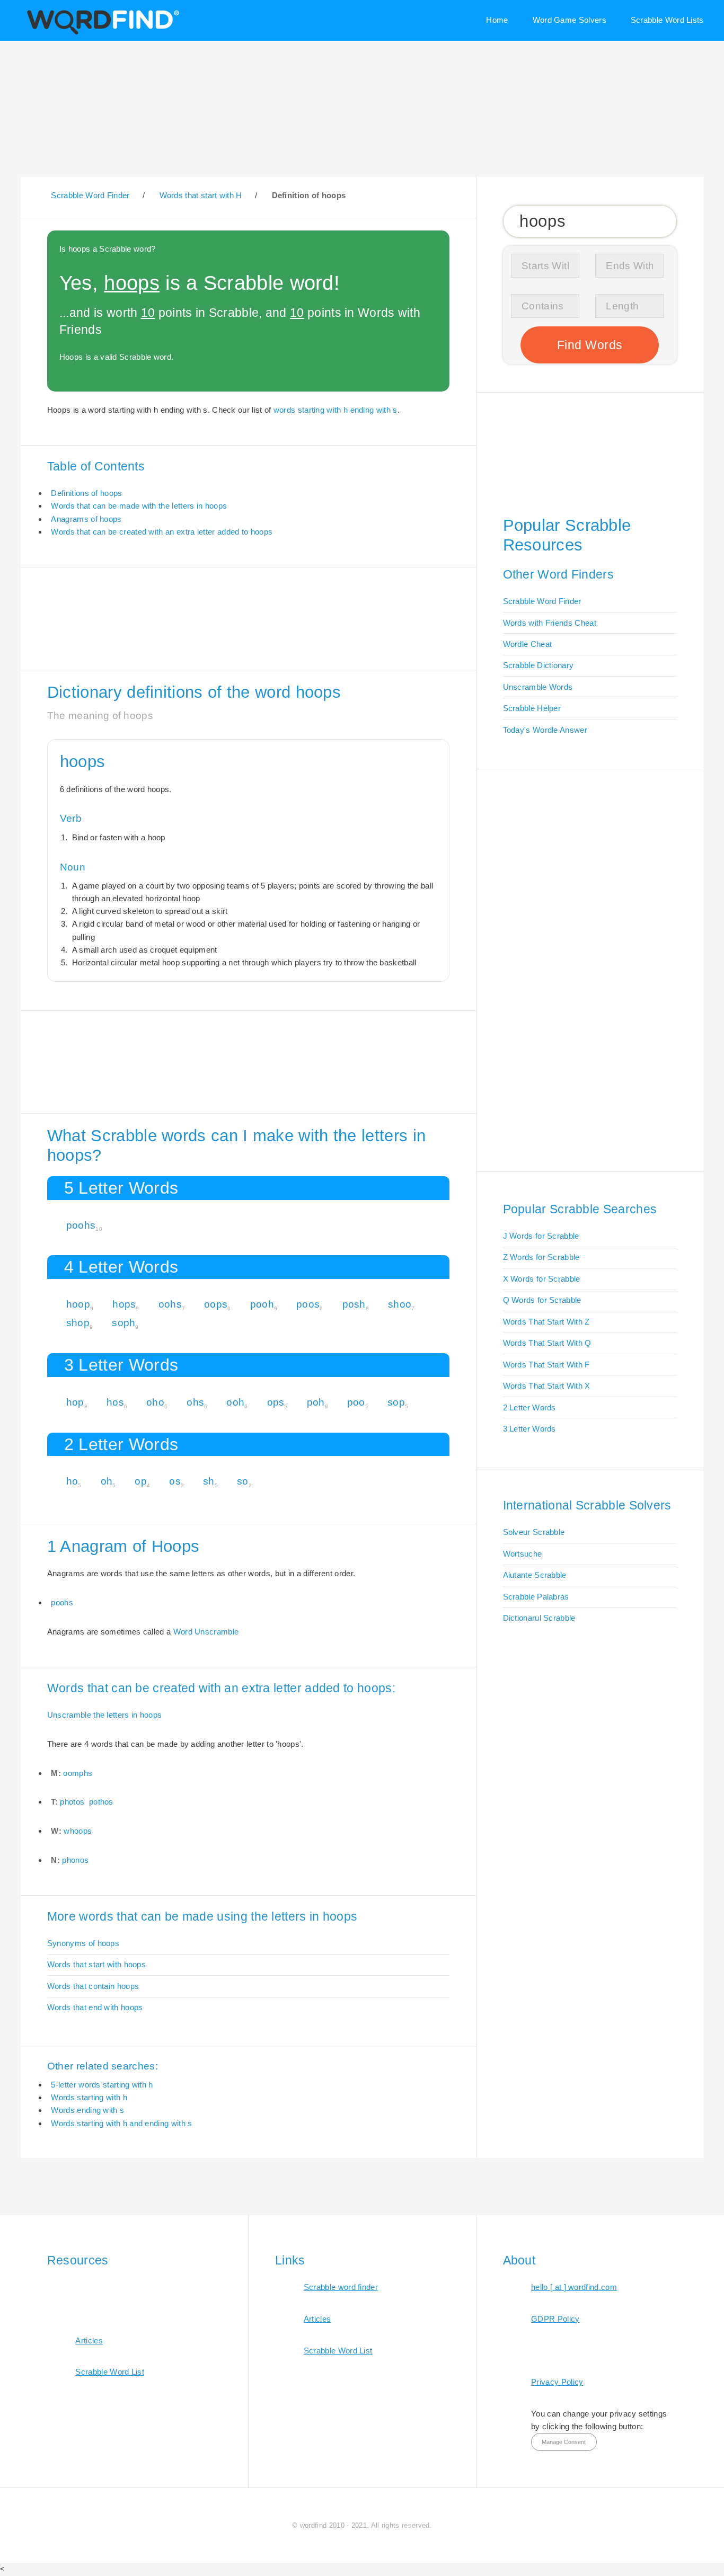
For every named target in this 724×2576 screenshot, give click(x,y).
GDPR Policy (555, 2319)
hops (124, 1304)
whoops (78, 1831)
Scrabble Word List (110, 2372)
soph (123, 1323)
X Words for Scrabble (542, 1279)
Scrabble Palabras (536, 1597)
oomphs (78, 1773)
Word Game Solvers (570, 20)
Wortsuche (523, 1554)
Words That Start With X (547, 1386)
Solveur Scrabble (534, 1532)
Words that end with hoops (95, 2007)
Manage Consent (564, 2442)
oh (107, 1481)
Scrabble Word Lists (667, 20)
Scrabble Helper (532, 708)
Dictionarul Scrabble (539, 1618)
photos (72, 1802)
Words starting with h (89, 2097)
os (175, 1481)
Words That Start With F (546, 1365)
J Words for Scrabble (541, 1236)
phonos (75, 1860)
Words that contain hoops (93, 1986)
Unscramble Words (538, 687)
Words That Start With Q (547, 1343)
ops (276, 1402)
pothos (101, 1802)
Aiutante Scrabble (535, 1575)
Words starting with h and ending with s (121, 2123)
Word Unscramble (206, 1632)
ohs (195, 1402)
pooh (262, 1304)
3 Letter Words (529, 1429)
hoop (78, 1304)
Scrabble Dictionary (538, 665)
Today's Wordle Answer (545, 730)
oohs (170, 1304)
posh (354, 1304)
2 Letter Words (529, 1407)
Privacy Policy (557, 2382)
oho (155, 1402)
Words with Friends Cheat (550, 623)
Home (497, 20)
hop (75, 1402)
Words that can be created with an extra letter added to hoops (162, 532)
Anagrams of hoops (86, 519)
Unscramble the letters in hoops (105, 1715)
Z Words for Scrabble (541, 1257)
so (243, 1481)
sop (396, 1402)
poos (308, 1304)
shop (78, 1323)
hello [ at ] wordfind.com (574, 2287)
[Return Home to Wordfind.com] (101, 33)
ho (72, 1481)
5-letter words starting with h (102, 2085)
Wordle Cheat (528, 644)
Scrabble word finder (341, 2287)
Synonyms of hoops (83, 1943)
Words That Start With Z (546, 1322)
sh (209, 1481)
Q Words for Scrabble (542, 1300)
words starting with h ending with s (335, 410)
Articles (89, 2340)
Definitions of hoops (86, 493)
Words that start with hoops (96, 1964)
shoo (400, 1304)
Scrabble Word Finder (542, 601)
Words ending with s (87, 2110)
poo (356, 1402)
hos (115, 1402)
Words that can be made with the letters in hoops (139, 506)
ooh (235, 1402)
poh (316, 1402)
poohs (81, 1225)
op (141, 1481)
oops (216, 1304)
